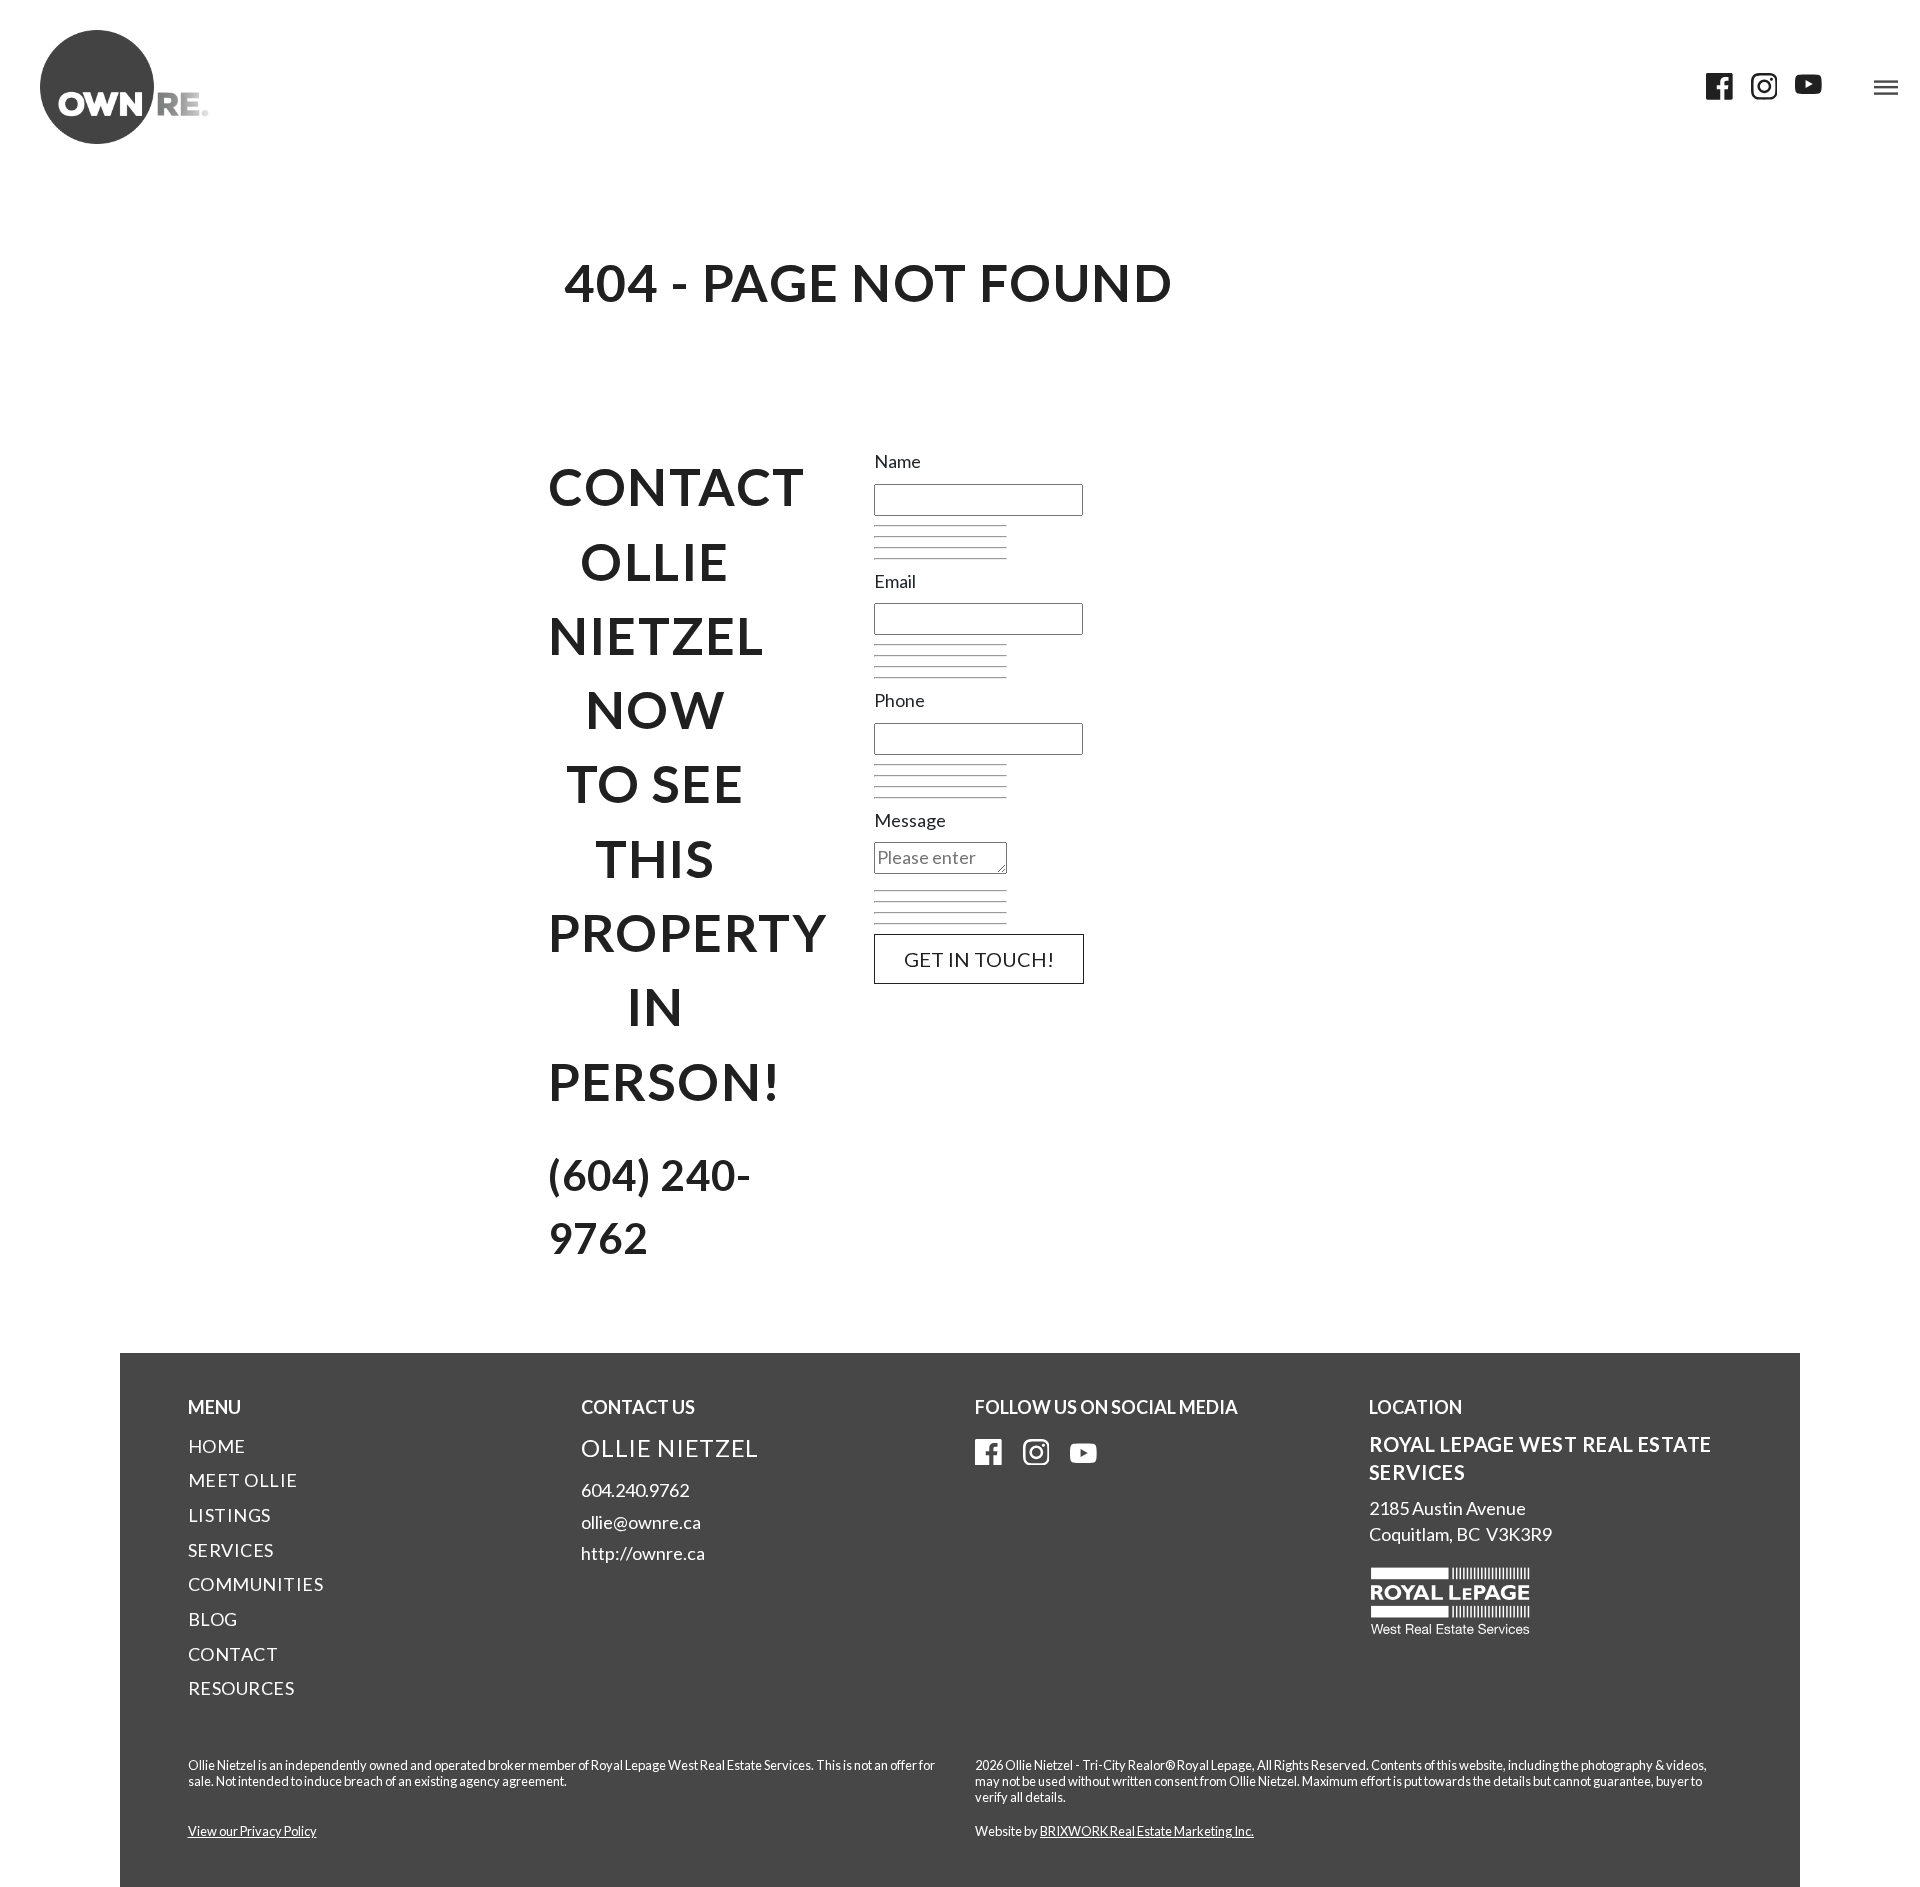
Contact (233, 1654)
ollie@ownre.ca (641, 1522)
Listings (229, 1515)
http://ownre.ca (643, 1553)
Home (217, 1446)
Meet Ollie (243, 1480)
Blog (213, 1619)
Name (897, 461)
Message (910, 820)
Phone (899, 700)
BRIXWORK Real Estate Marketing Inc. (1147, 1831)
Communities (256, 1584)
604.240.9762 (635, 1490)
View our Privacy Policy (252, 1831)
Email (895, 581)
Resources (241, 1688)
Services (231, 1550)
